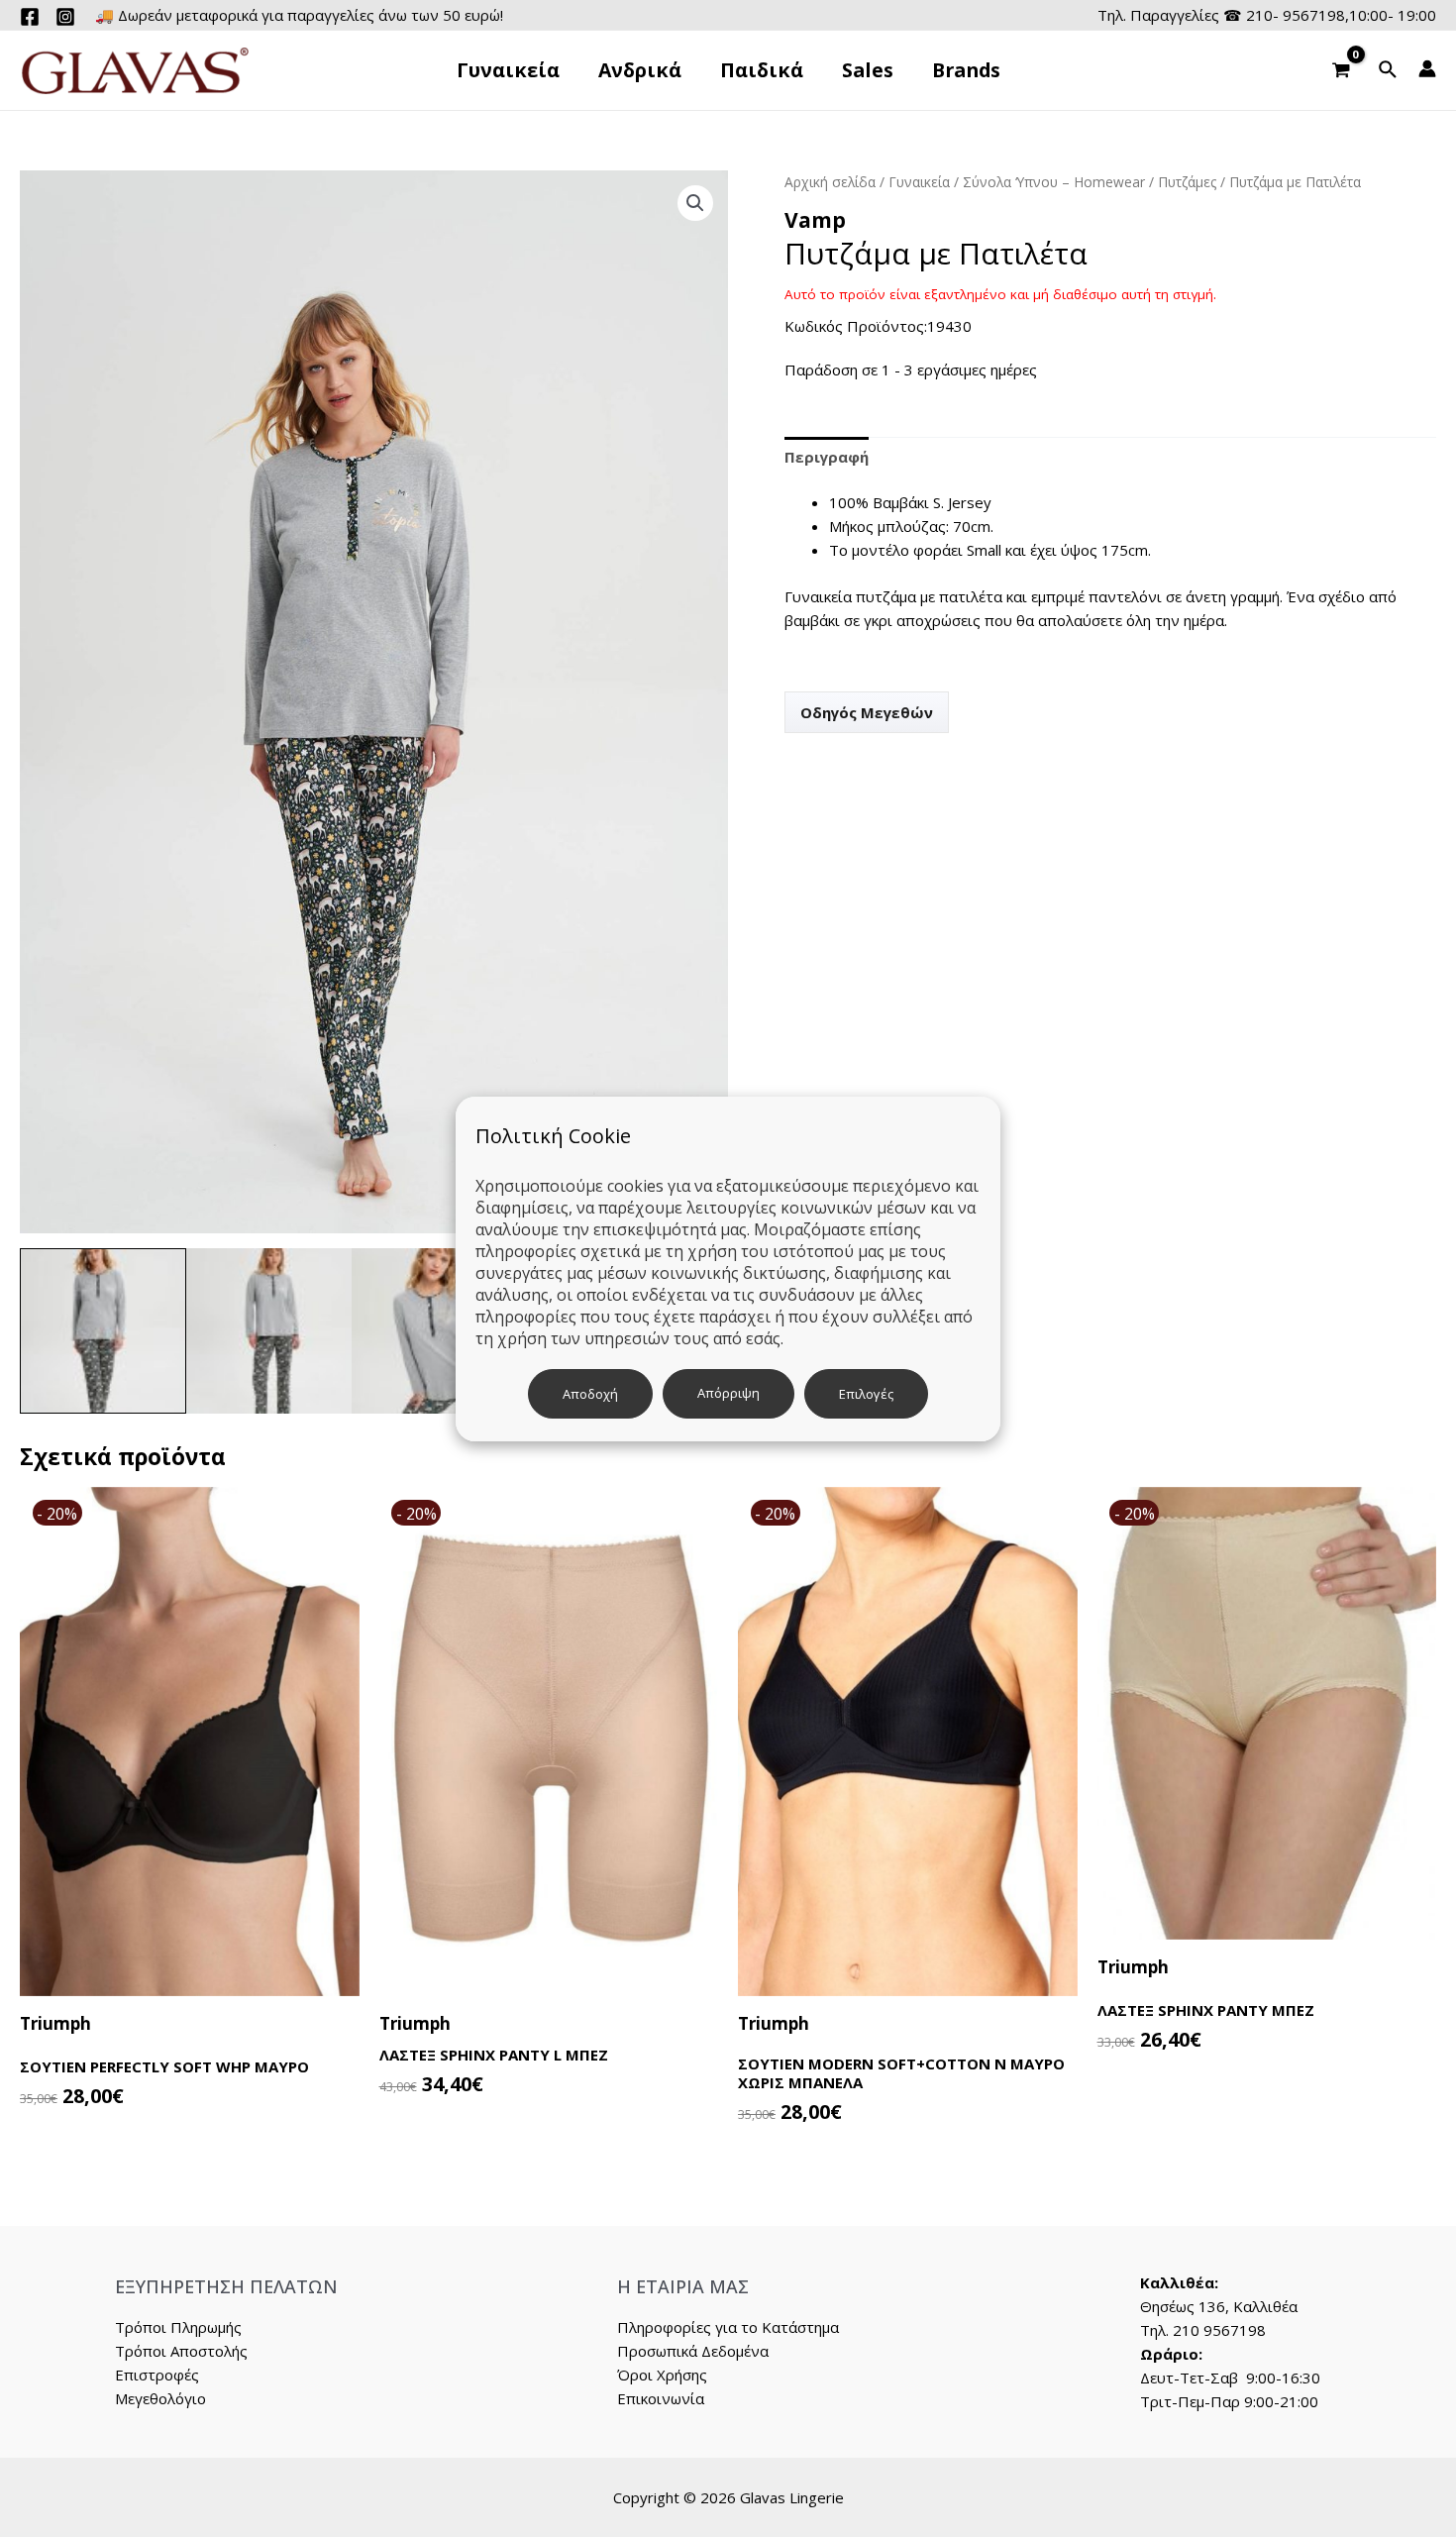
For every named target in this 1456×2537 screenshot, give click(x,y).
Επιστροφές (157, 2375)
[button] (695, 203)
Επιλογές (866, 1394)
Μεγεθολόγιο (160, 2398)
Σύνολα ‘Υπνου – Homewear (1054, 182)
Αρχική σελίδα (830, 182)
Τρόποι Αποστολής (181, 2351)
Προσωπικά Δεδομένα (693, 2351)
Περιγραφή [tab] (827, 457)
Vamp (815, 220)
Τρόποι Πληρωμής (178, 2327)
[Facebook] (30, 17)
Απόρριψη (728, 1393)
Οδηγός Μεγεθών (867, 712)
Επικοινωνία (661, 2398)
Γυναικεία (919, 182)
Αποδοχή (590, 1394)
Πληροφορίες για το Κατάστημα (728, 2327)
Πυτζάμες (1187, 182)
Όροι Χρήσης (662, 2375)
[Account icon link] (1427, 68)
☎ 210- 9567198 (1284, 15)
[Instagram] (65, 17)
